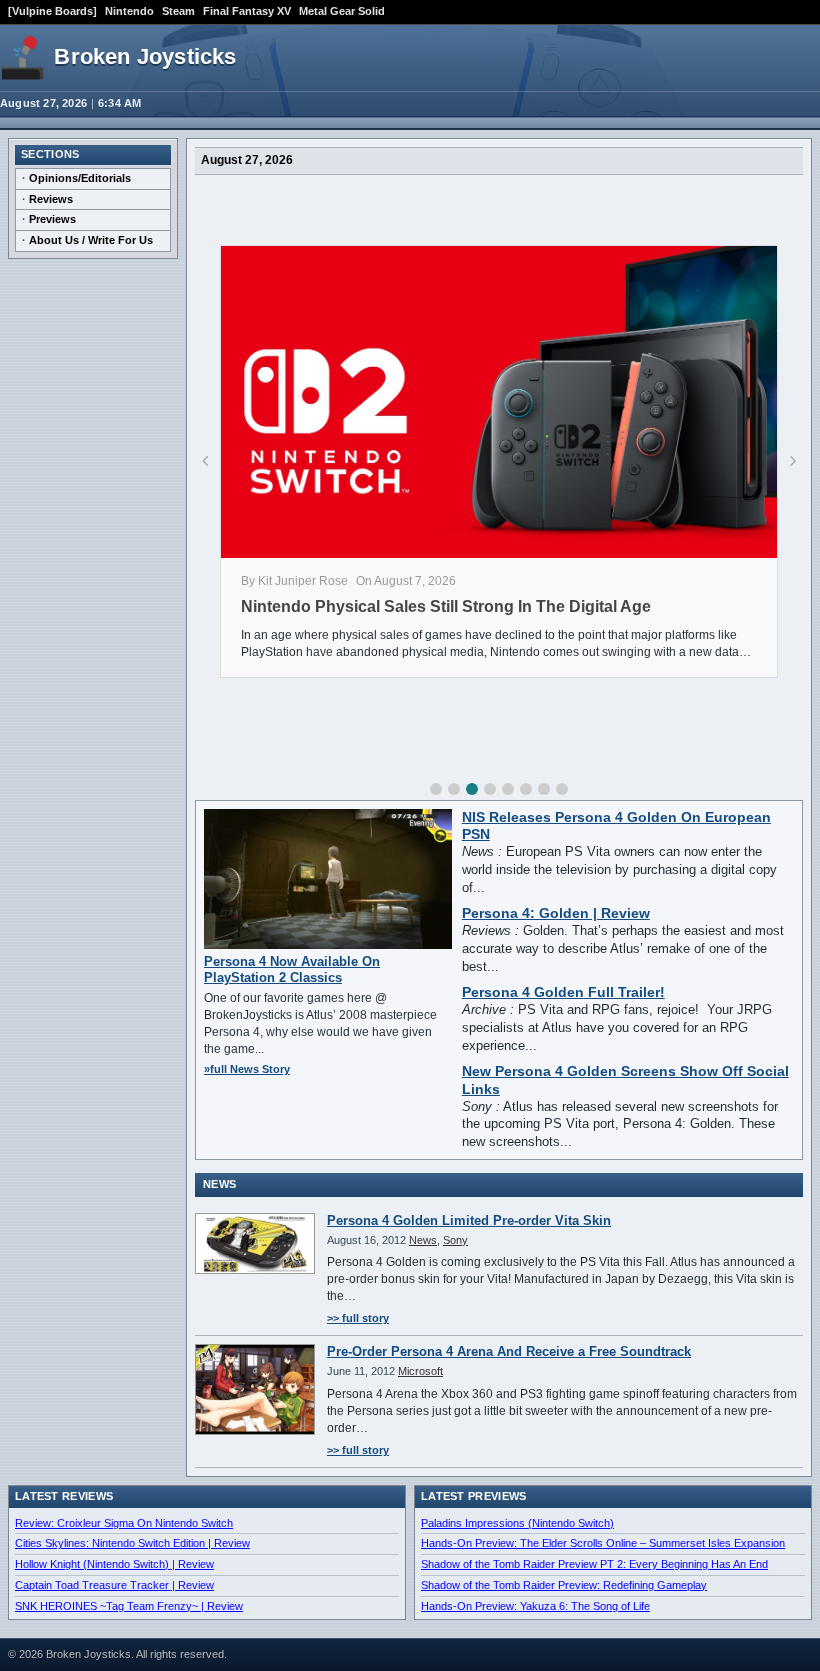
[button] (436, 789)
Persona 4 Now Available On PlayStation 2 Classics (292, 969)
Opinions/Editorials (80, 178)
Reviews (51, 199)
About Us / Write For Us (91, 240)
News (423, 1240)
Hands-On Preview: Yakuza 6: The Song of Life (535, 1606)
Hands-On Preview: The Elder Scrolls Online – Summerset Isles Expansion (603, 1543)
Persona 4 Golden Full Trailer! (563, 992)
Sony (455, 1240)
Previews (52, 219)
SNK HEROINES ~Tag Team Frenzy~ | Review (129, 1606)
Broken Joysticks (145, 56)
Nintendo (129, 11)
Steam (178, 11)
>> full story (358, 1318)
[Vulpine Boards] (52, 11)
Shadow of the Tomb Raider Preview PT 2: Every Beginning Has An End (594, 1564)
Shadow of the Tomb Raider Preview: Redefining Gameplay (564, 1585)
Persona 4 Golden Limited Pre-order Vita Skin (469, 1220)
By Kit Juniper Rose (294, 581)
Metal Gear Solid (342, 11)
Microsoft (420, 1371)
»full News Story (247, 1069)
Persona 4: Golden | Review (556, 913)
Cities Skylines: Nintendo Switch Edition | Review (132, 1543)
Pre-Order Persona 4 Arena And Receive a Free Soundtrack (509, 1351)
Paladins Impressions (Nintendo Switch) (517, 1523)
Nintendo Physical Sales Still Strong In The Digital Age (446, 606)
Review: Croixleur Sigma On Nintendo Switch (124, 1523)
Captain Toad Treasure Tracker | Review (114, 1585)
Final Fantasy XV (247, 11)
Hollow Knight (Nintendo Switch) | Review (114, 1564)
